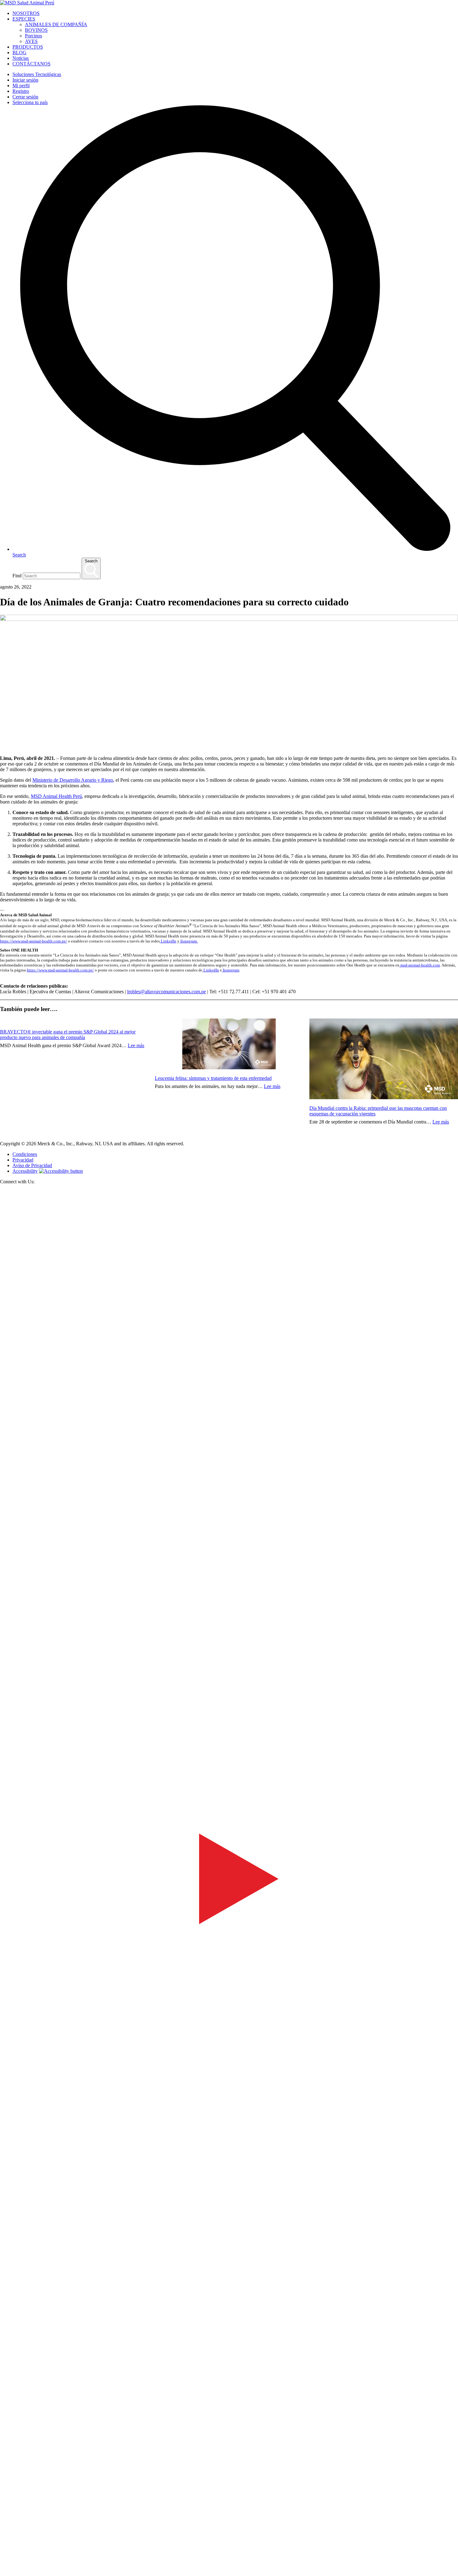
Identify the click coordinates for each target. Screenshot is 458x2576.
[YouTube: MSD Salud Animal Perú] (229, 2105)
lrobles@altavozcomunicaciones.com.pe (167, 992)
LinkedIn (168, 941)
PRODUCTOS (28, 47)
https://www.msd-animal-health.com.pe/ (33, 941)
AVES (31, 41)
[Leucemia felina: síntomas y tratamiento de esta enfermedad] (229, 1045)
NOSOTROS (26, 13)
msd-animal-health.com (420, 965)
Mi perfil (21, 86)
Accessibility (25, 1171)
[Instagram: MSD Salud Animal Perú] (4, 2573)
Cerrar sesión (25, 97)
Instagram (231, 970)
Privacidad (23, 1160)
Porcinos (33, 36)
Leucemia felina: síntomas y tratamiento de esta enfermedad (213, 1078)
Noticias (21, 58)
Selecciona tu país (30, 102)
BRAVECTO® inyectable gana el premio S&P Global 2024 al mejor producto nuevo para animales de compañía (68, 1035)
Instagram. (189, 941)
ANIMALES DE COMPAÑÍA (56, 24)
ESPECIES (24, 19)
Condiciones (25, 1154)
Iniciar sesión (25, 80)
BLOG (19, 52)
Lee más (136, 1045)
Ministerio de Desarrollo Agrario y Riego (73, 780)
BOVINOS (36, 30)
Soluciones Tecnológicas (37, 74)
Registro (21, 91)
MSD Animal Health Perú (56, 796)
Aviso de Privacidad (32, 1165)
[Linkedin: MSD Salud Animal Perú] (229, 2564)
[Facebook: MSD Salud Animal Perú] (229, 1646)
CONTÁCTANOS (31, 64)
